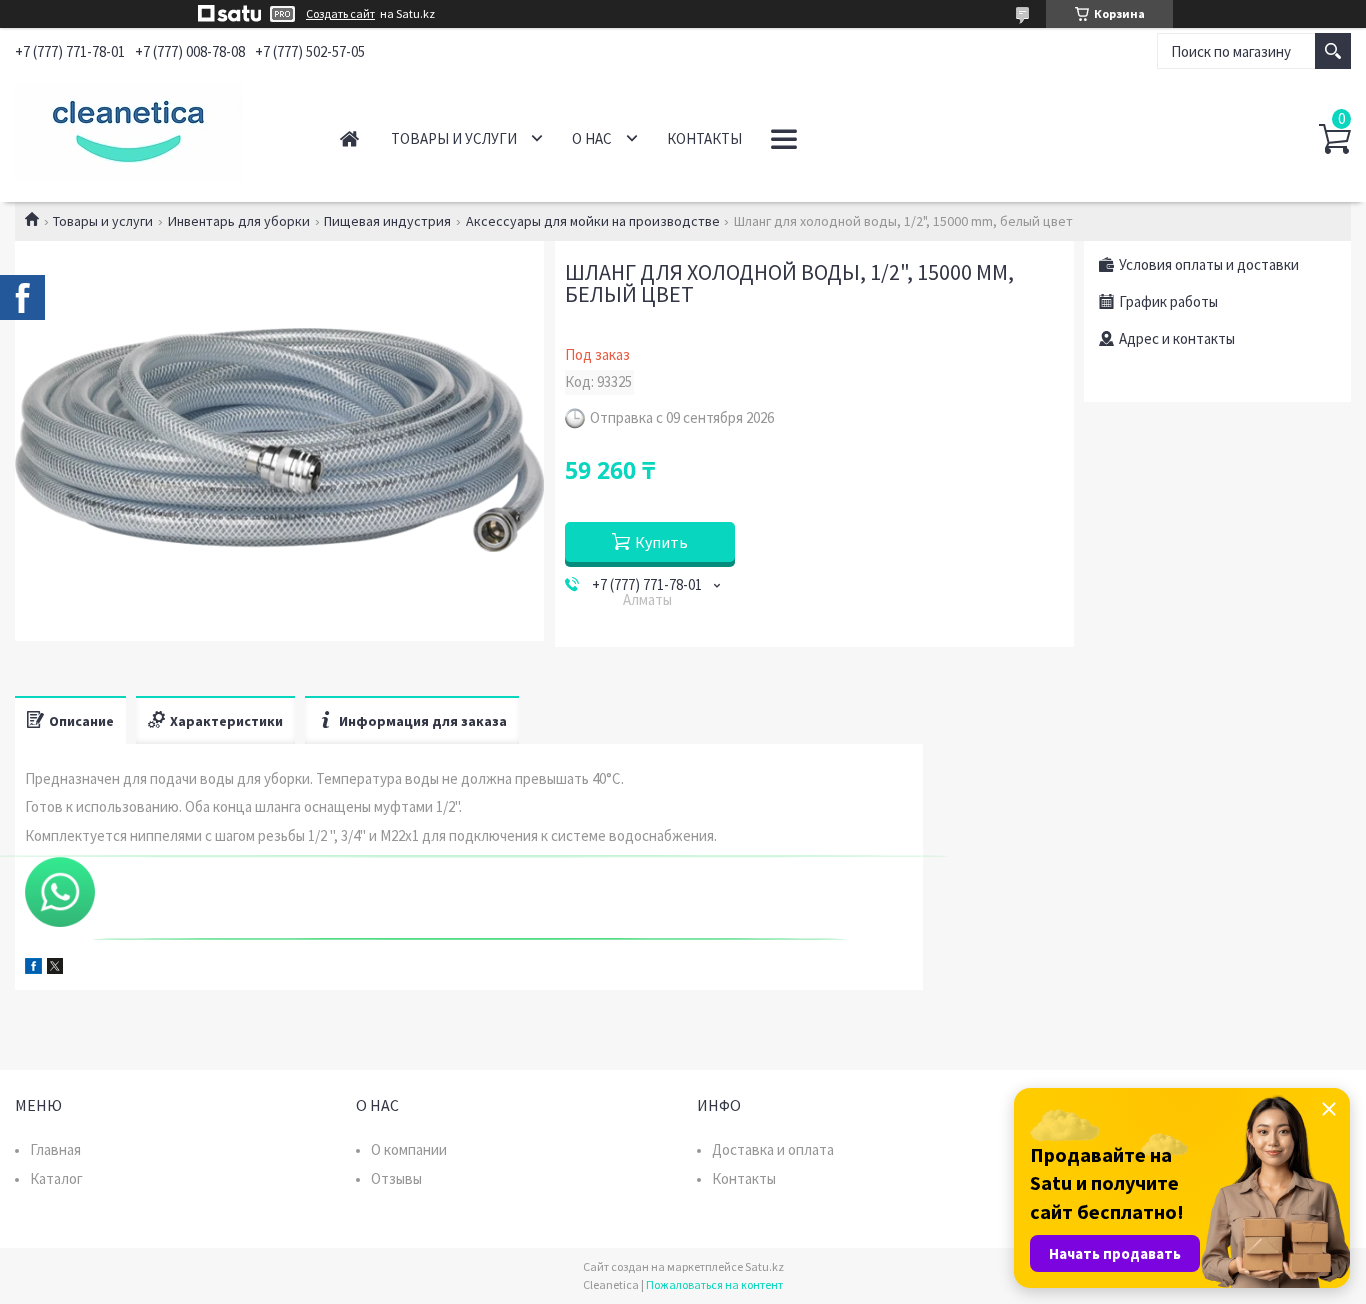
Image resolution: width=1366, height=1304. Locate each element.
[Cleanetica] (155, 128)
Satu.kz (764, 1266)
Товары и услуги (454, 138)
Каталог (56, 1178)
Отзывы (396, 1178)
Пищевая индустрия (387, 221)
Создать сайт (340, 14)
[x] (55, 968)
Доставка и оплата (773, 1149)
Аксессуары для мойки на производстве (593, 221)
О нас (592, 138)
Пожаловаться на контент (714, 1284)
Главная (349, 138)
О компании (409, 1149)
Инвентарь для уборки (239, 221)
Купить (661, 542)
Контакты (704, 138)
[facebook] (33, 968)
